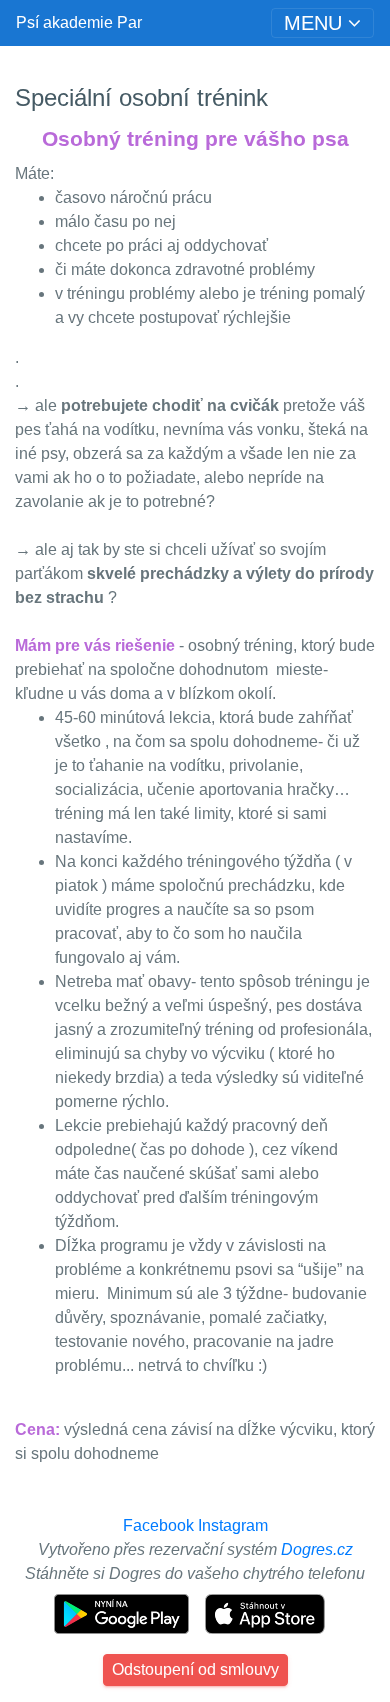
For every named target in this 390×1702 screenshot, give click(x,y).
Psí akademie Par (79, 22)
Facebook (158, 1525)
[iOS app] (265, 1612)
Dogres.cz (317, 1549)
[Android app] (123, 1612)
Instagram (233, 1525)
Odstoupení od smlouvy (195, 1669)
